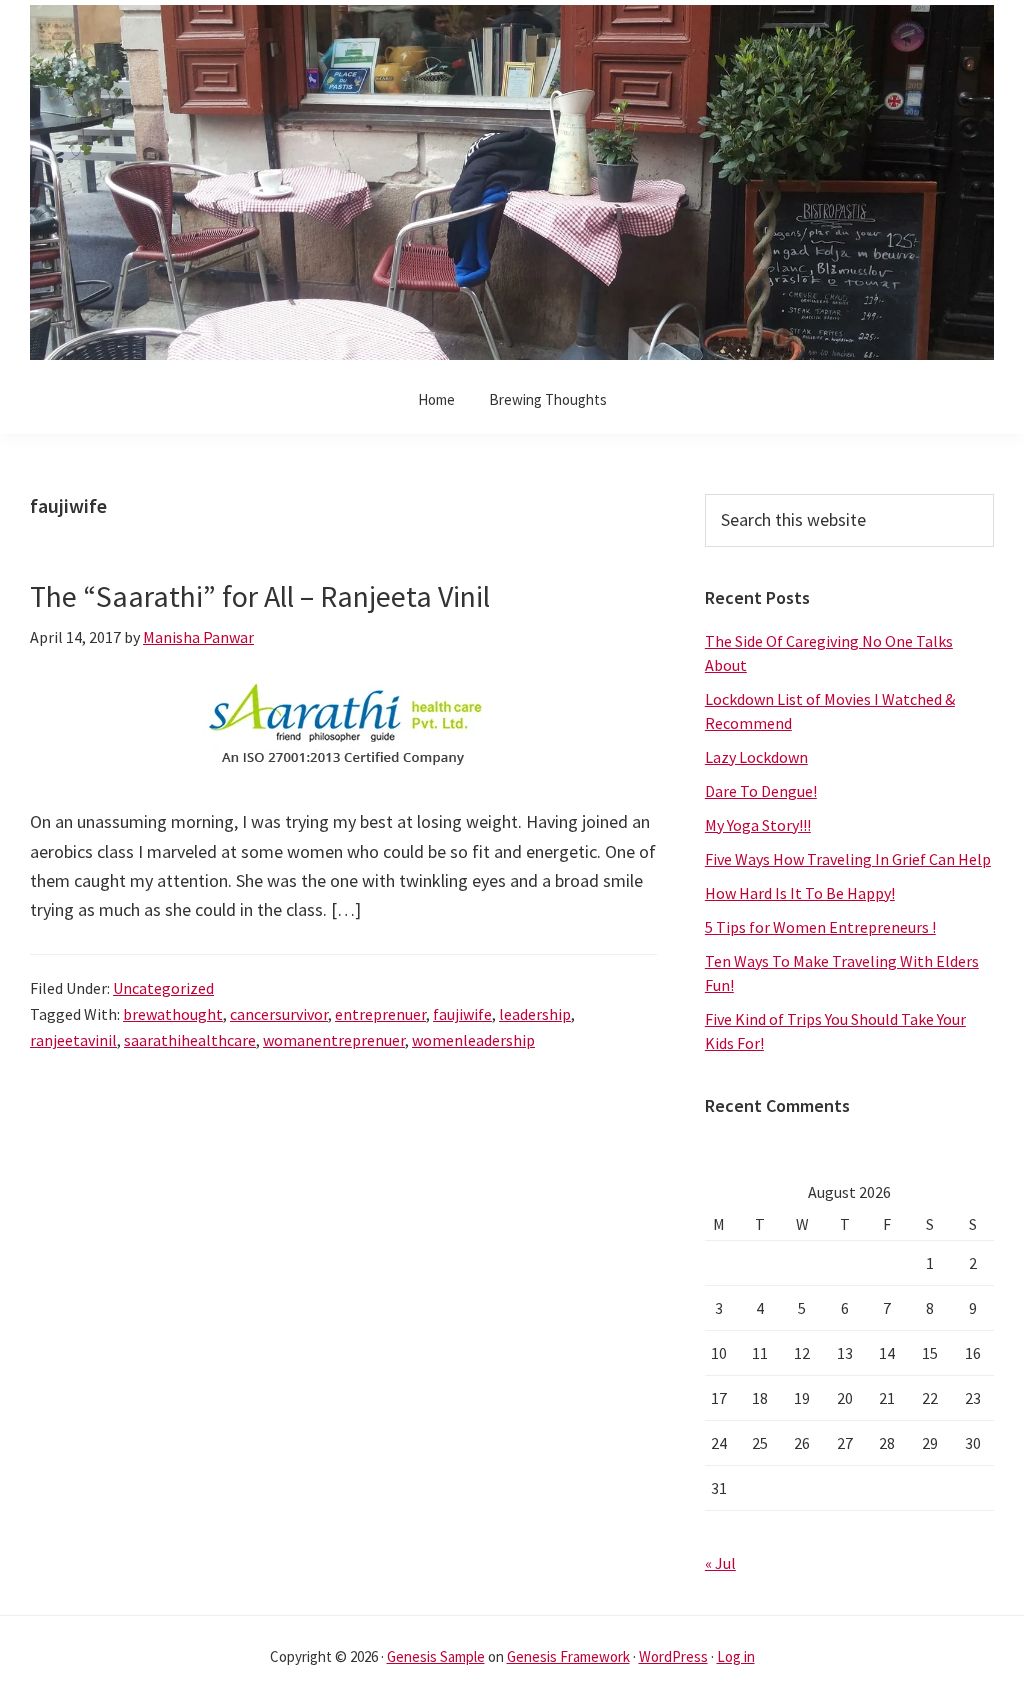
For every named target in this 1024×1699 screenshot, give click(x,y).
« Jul (720, 1563)
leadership (535, 1014)
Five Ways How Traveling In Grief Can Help (848, 859)
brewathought (173, 1014)
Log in (736, 1656)
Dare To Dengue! (761, 791)
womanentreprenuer (334, 1040)
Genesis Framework (568, 1656)
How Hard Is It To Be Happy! (800, 893)
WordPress (673, 1656)
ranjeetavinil (73, 1040)
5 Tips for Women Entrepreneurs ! (820, 927)
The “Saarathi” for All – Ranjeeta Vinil (260, 596)
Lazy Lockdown (756, 757)
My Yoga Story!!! (758, 825)
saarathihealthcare (190, 1040)
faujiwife (462, 1014)
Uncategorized (163, 988)
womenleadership (473, 1040)
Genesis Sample (436, 1656)
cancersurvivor (279, 1014)
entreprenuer (380, 1014)
